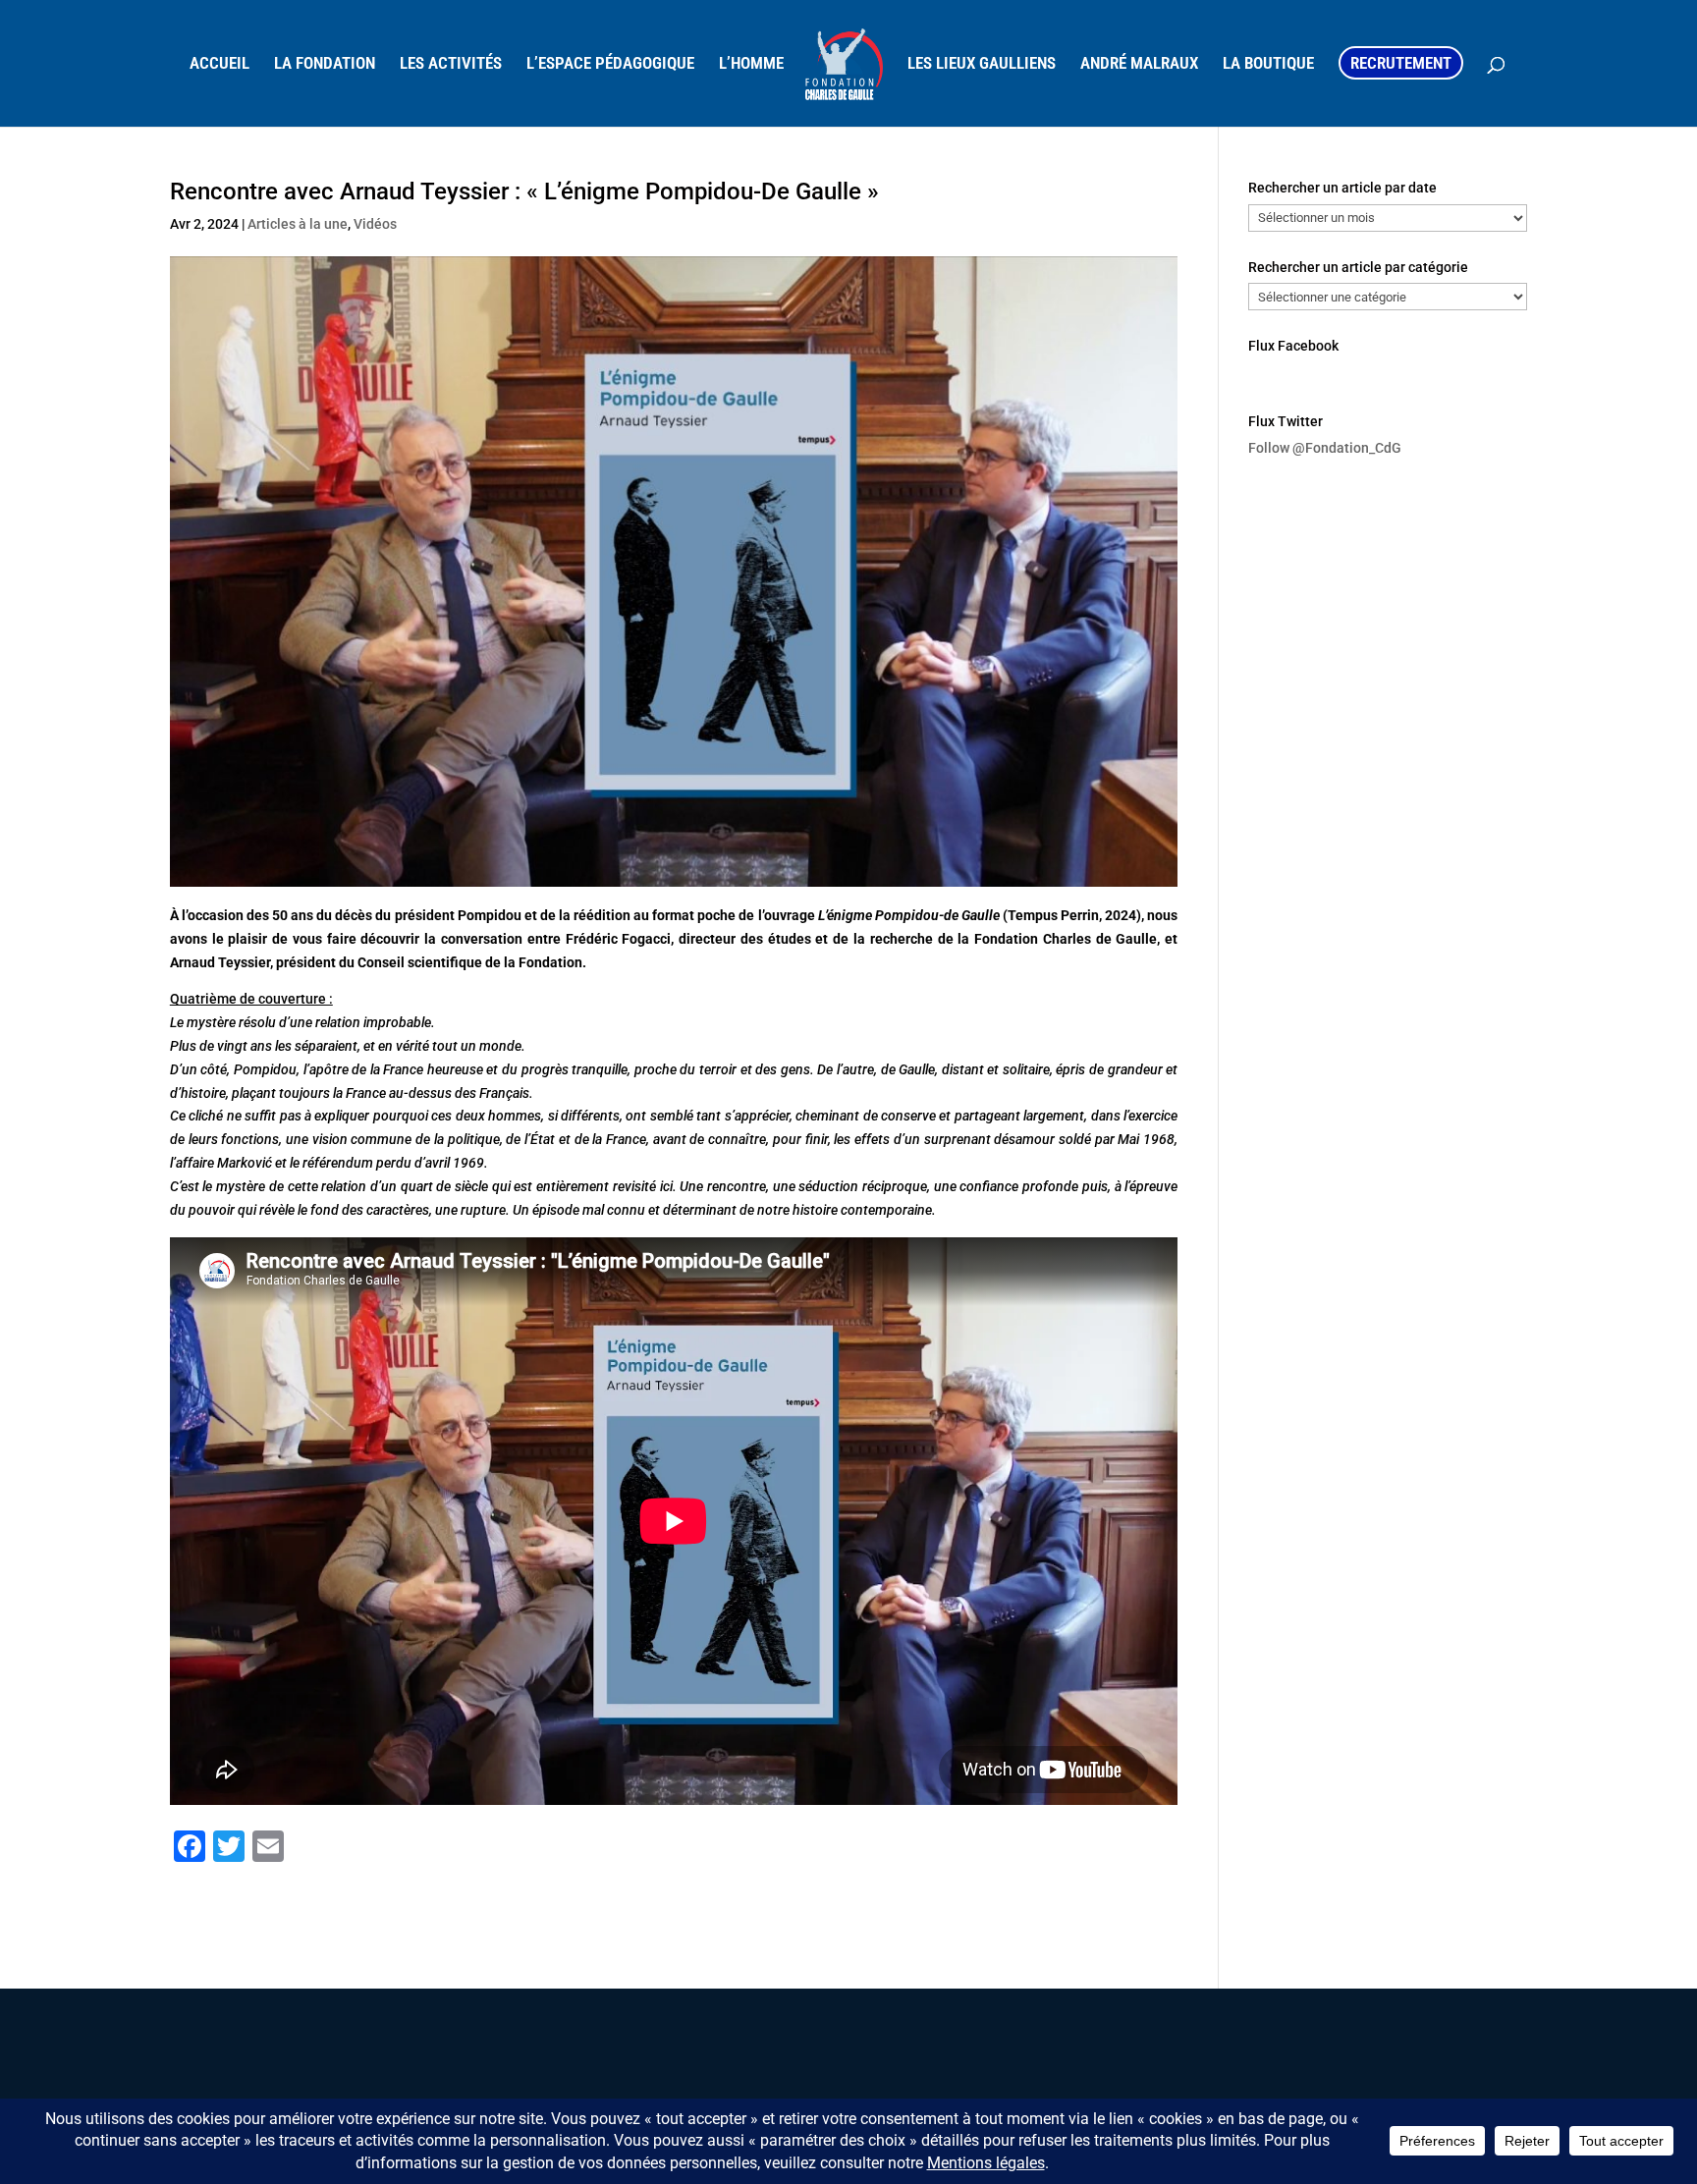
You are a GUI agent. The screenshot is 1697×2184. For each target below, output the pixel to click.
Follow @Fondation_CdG (1325, 448)
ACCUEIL (219, 64)
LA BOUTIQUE (1268, 64)
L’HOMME (751, 64)
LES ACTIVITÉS (451, 64)
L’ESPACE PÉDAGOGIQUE (610, 64)
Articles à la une (298, 224)
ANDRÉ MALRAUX (1139, 64)
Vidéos (375, 224)
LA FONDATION (325, 64)
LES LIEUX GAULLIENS (982, 64)
